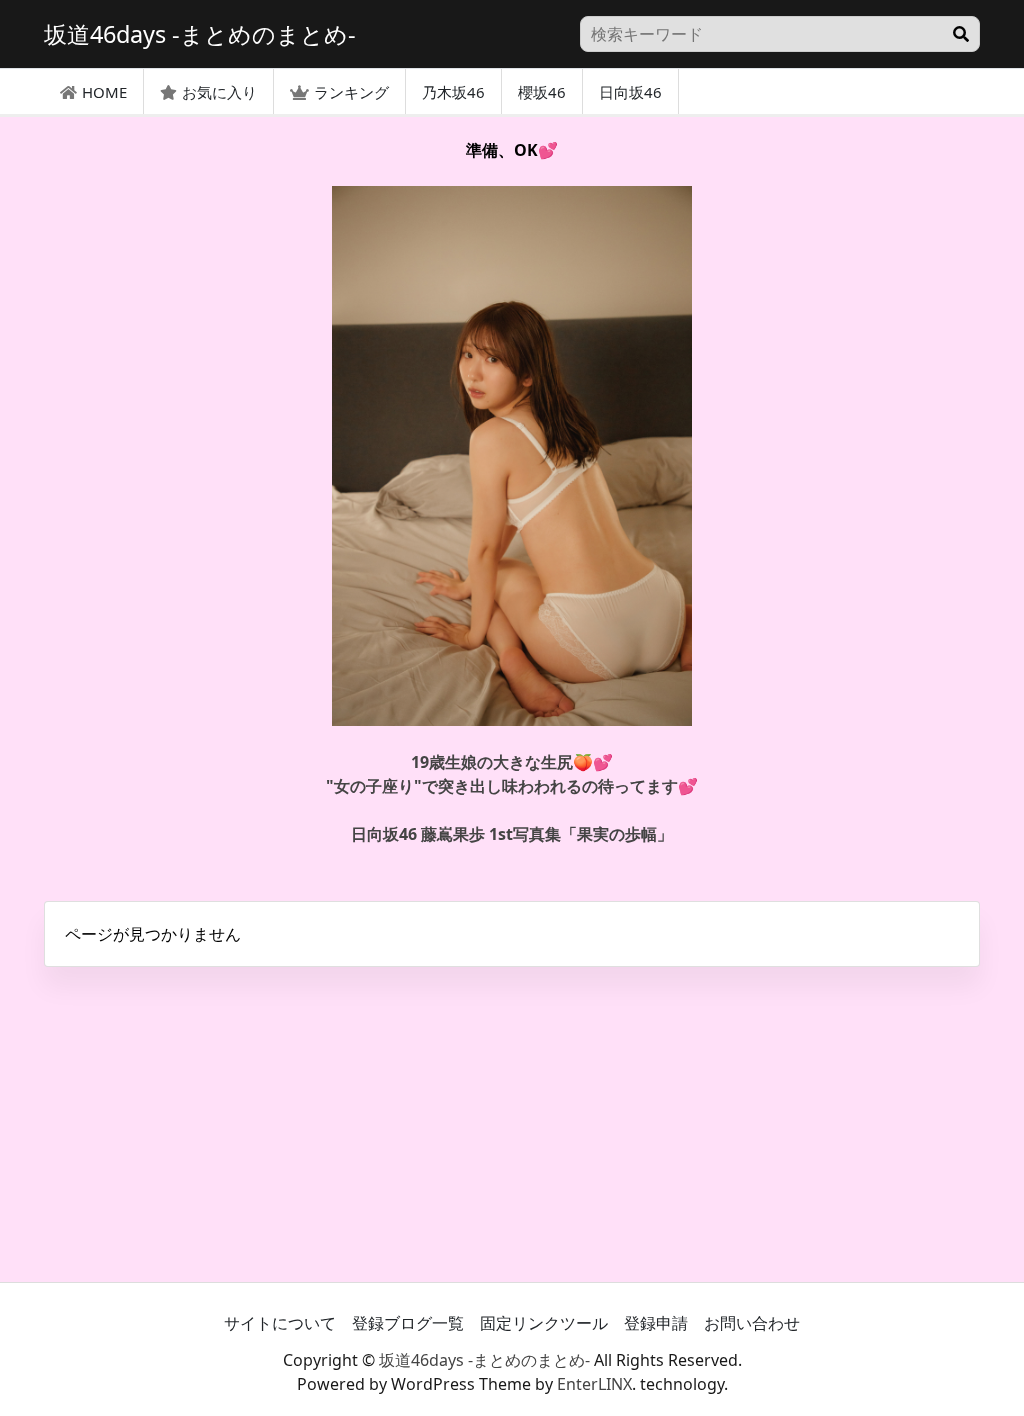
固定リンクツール (544, 1323)
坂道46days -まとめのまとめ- (484, 1360)
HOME (104, 92)
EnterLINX (594, 1384)
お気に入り (219, 92)
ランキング (351, 92)
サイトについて (280, 1323)
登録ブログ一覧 (408, 1323)
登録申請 (656, 1323)
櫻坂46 (542, 92)
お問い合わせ (752, 1323)
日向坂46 (630, 92)
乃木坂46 (453, 92)
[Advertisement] (512, 1122)
